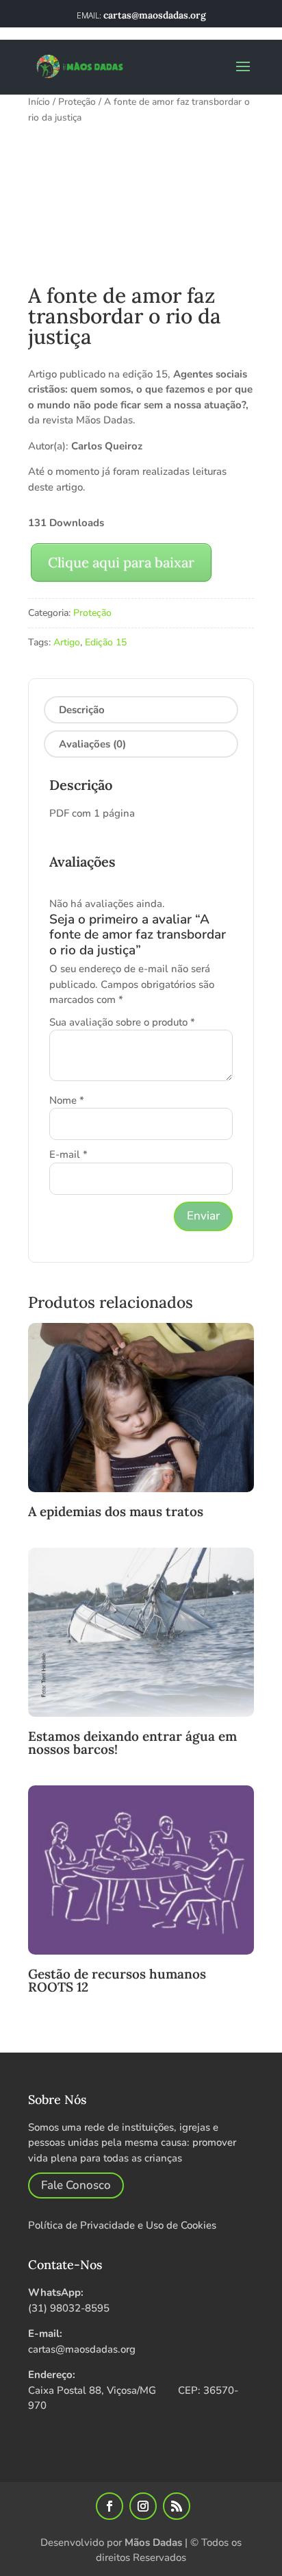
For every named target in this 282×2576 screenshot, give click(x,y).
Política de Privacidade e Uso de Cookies (122, 2225)
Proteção (77, 102)
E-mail (68, 1154)
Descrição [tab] (82, 710)
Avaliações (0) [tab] (92, 744)
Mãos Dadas (153, 2542)
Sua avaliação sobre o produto (122, 1022)
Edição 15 (106, 642)
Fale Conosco (76, 2185)
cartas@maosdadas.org (82, 2349)
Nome (67, 1100)
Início (39, 102)
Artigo (67, 642)
